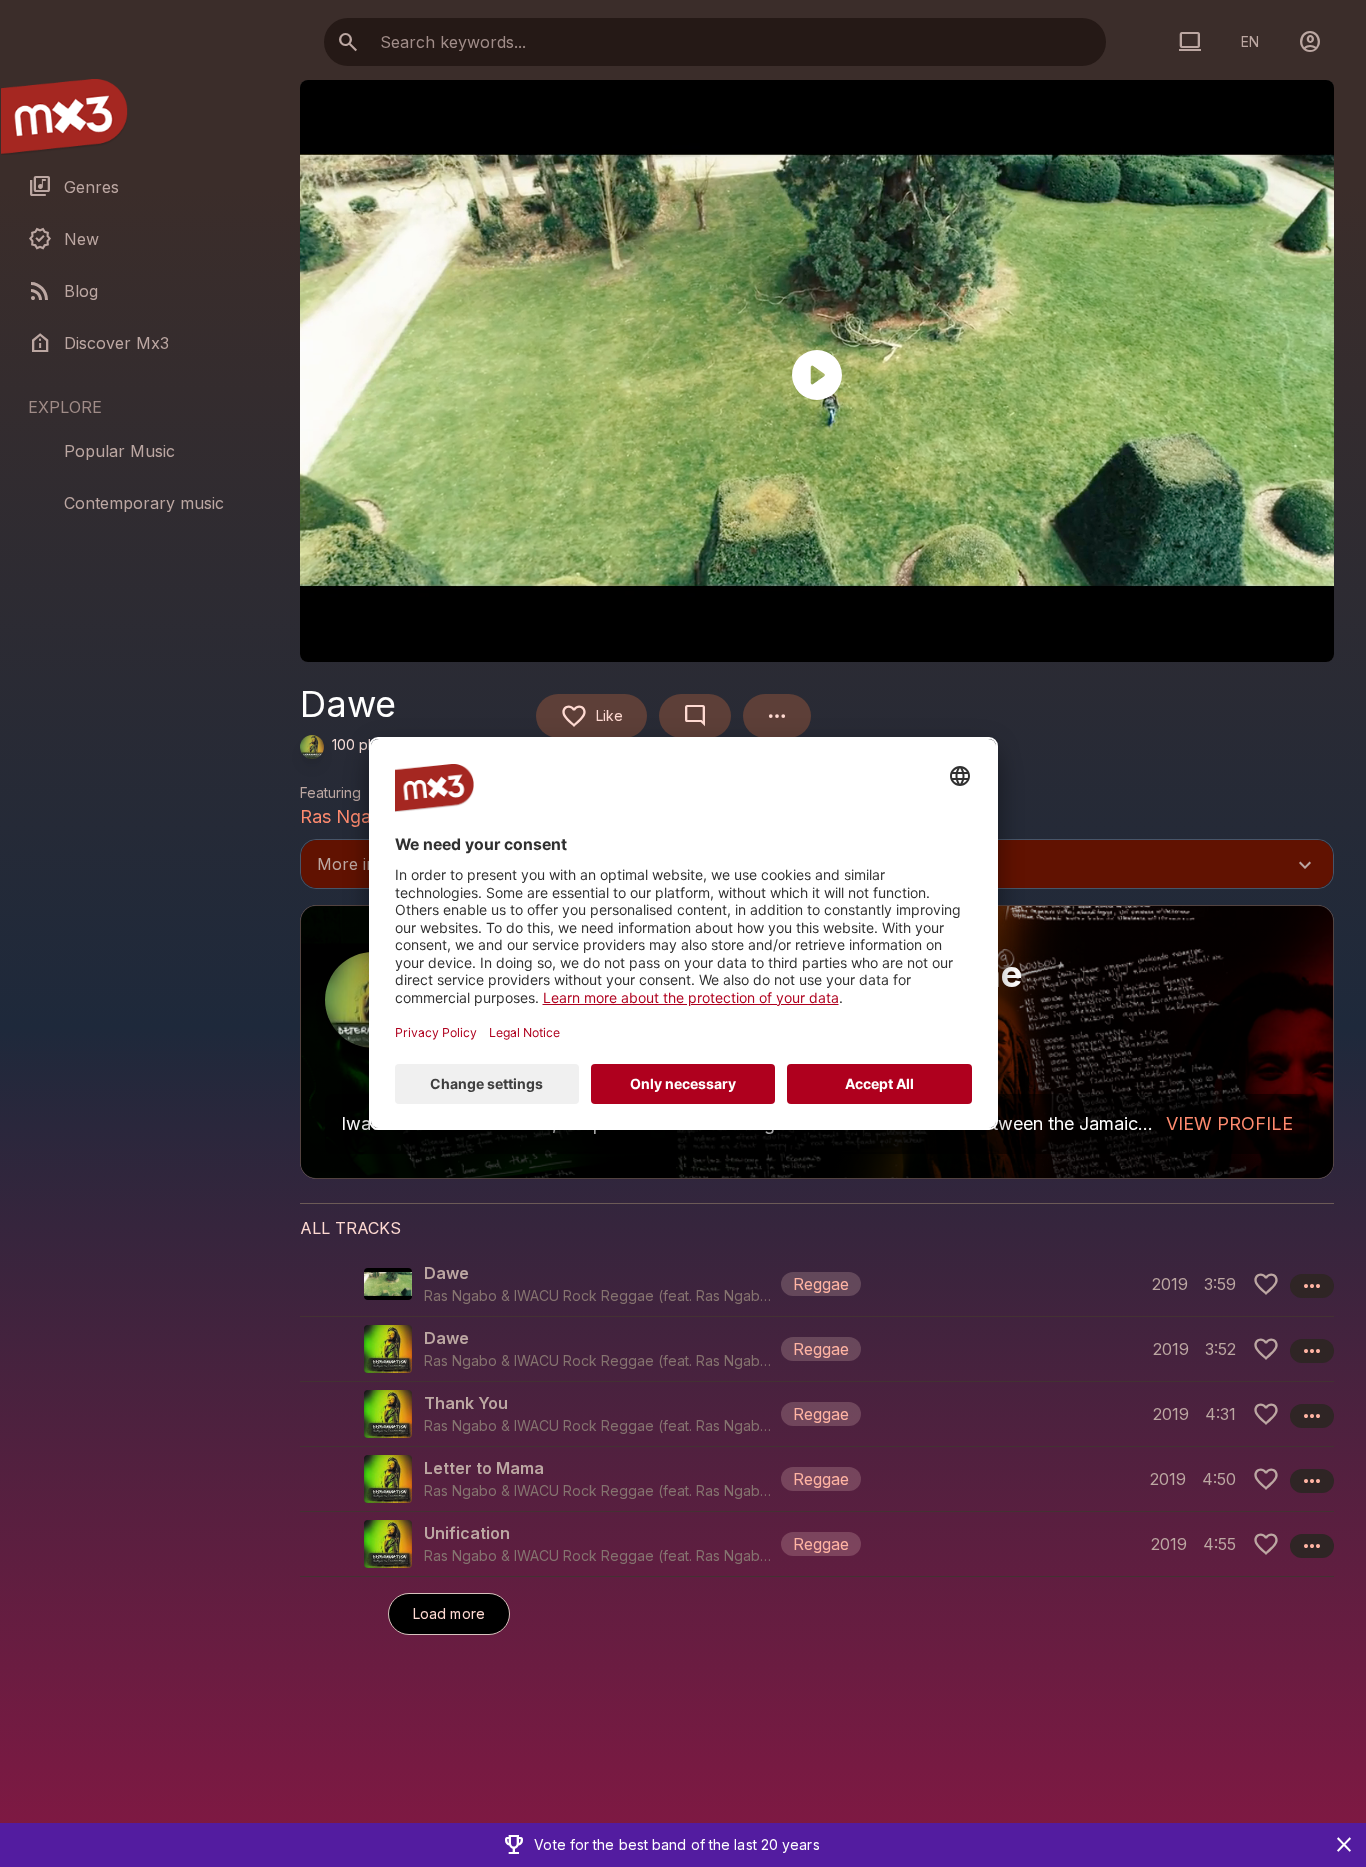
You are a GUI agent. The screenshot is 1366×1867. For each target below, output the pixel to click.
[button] (817, 1284)
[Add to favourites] (1266, 1284)
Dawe (446, 1273)
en (1250, 41)
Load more (449, 1613)
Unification (467, 1533)
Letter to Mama (484, 1468)
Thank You (466, 1403)
